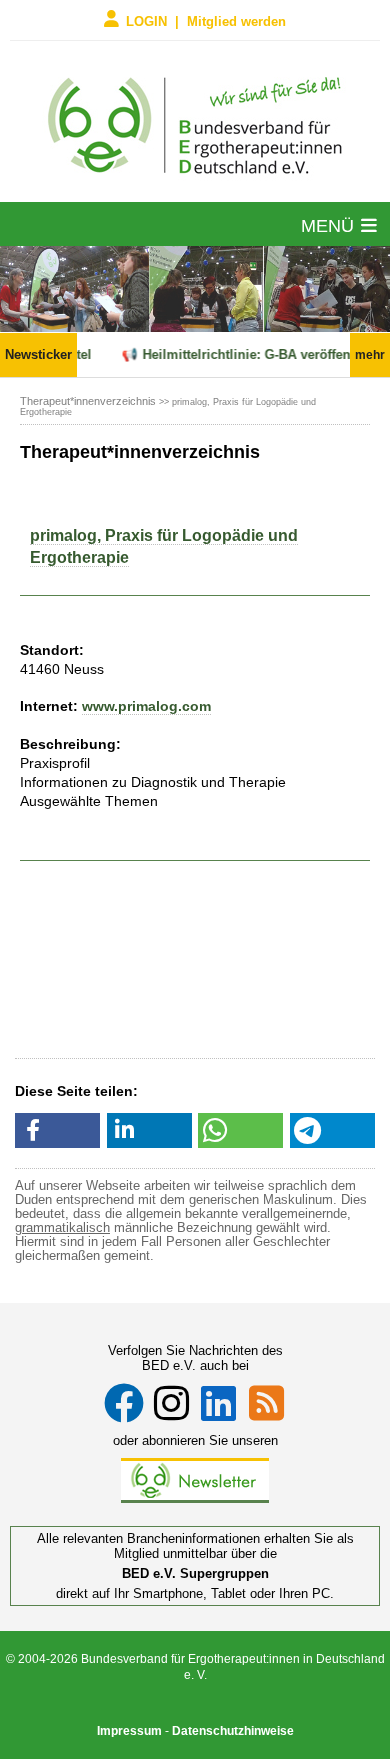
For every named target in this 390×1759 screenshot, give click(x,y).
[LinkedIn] (218, 1403)
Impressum (129, 1731)
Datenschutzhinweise (233, 1731)
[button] (57, 1130)
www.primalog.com (146, 706)
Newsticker (38, 354)
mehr (370, 355)
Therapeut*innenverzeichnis (88, 401)
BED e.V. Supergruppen (195, 1573)
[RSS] (266, 1403)
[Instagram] (171, 1403)
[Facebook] (124, 1403)
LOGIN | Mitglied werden (206, 20)
